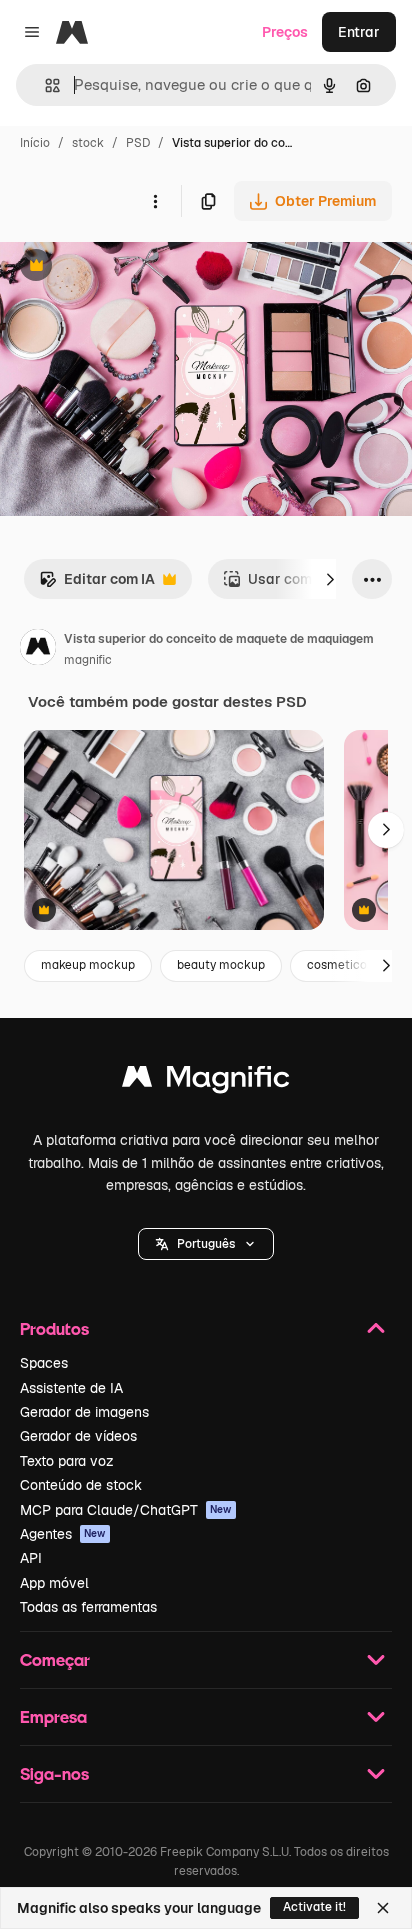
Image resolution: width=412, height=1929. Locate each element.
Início (35, 143)
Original (128, 267)
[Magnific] (206, 1081)
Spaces (44, 1363)
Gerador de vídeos (78, 1436)
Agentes (63, 1534)
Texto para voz (67, 1461)
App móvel (54, 1583)
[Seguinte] (330, 579)
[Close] (383, 1908)
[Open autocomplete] (44, 85)
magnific (88, 660)
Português (206, 1244)
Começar (55, 1659)
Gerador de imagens (84, 1412)
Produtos (54, 1328)
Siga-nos (54, 1773)
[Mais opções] (155, 201)
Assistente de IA (71, 1388)
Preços (285, 32)
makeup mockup (88, 965)
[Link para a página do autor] (38, 650)
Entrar (359, 32)
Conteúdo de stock (81, 1485)
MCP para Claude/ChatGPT (126, 1510)
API (31, 1558)
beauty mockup (221, 965)
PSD (138, 143)
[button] (206, 1244)
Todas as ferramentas (88, 1607)
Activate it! (314, 1907)
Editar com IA (97, 584)
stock (88, 143)
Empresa (53, 1716)
